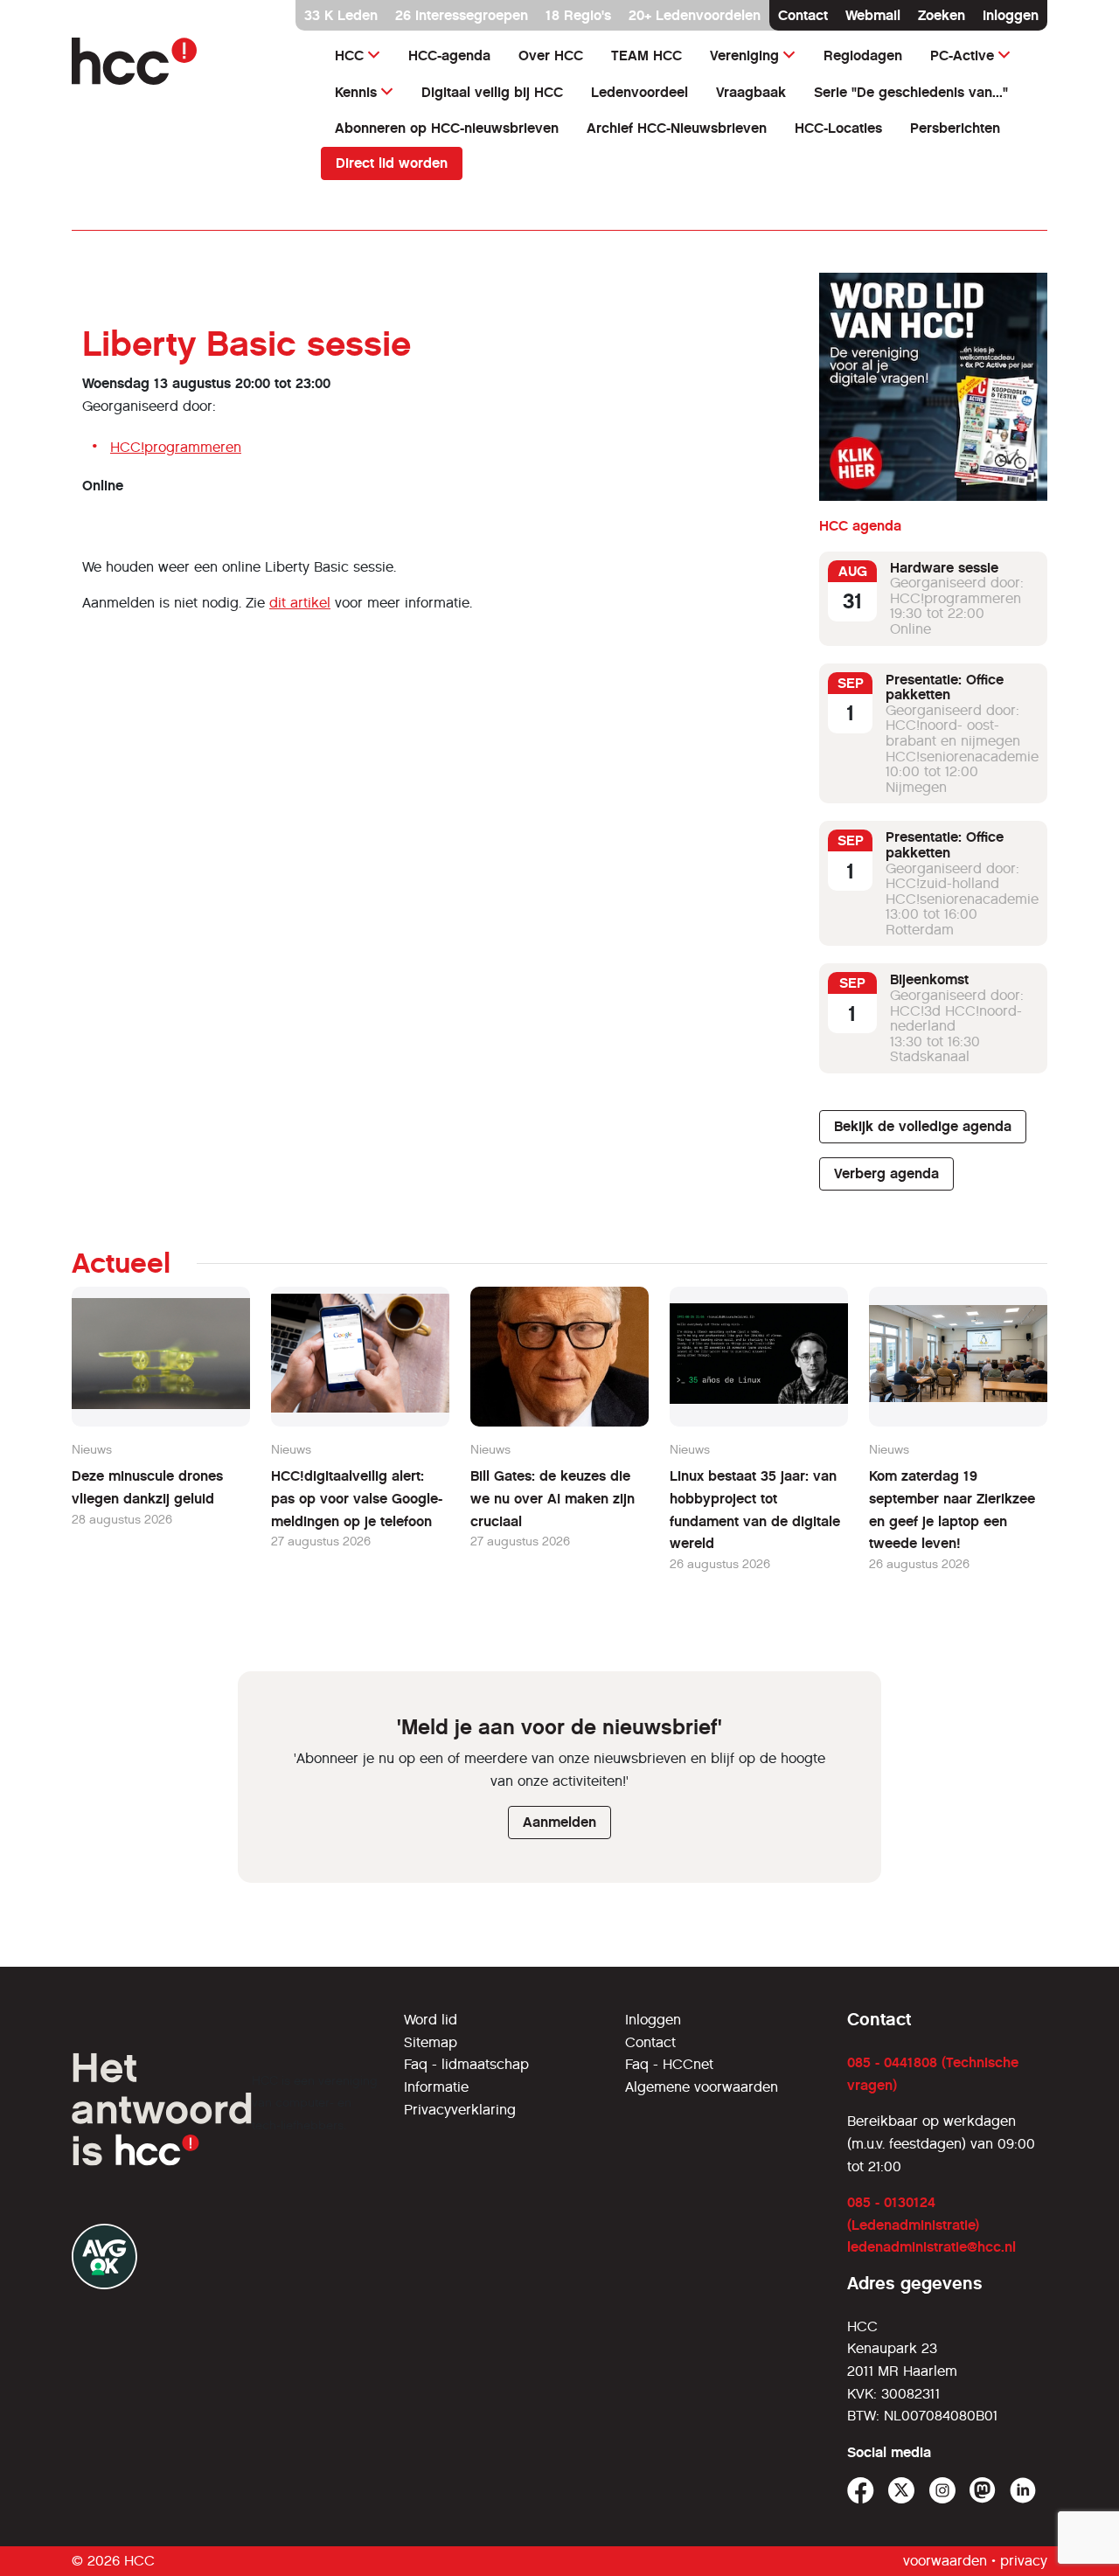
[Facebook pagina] (861, 2491)
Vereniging (744, 56)
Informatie (436, 2087)
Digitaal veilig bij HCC (492, 92)
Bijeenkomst (929, 980)
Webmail (873, 15)
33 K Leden (341, 15)
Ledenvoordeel (639, 92)
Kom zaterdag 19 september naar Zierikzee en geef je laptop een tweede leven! (952, 1510)
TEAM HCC (646, 56)
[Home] (186, 61)
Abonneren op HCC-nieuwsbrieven (447, 128)
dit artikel (300, 603)
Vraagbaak (751, 92)
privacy (1024, 2561)
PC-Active (962, 56)
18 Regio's (578, 15)
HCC (349, 56)
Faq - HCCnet (669, 2064)
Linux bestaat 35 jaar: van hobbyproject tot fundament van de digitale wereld (755, 1510)
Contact (803, 15)
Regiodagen (863, 56)
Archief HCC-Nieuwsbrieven (677, 128)
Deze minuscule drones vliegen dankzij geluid (147, 1487)
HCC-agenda (449, 56)
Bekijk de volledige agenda (923, 1126)
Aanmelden (559, 1822)
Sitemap (431, 2042)
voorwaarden (945, 2561)
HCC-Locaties (838, 128)
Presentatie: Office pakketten (945, 687)
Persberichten (955, 128)
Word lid (431, 2020)
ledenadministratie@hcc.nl (931, 2247)
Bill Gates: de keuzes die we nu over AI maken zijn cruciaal (553, 1498)
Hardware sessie (944, 568)
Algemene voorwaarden (702, 2087)
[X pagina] (902, 2491)
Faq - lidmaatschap (466, 2064)
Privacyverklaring (460, 2110)
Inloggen (1011, 15)
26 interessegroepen (462, 15)
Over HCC (551, 56)
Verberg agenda (886, 1173)
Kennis (356, 92)
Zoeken (942, 15)
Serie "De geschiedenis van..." (911, 92)
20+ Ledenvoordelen (695, 15)
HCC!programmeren (176, 447)
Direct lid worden (392, 163)
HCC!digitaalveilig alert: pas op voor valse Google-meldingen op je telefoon (357, 1498)
